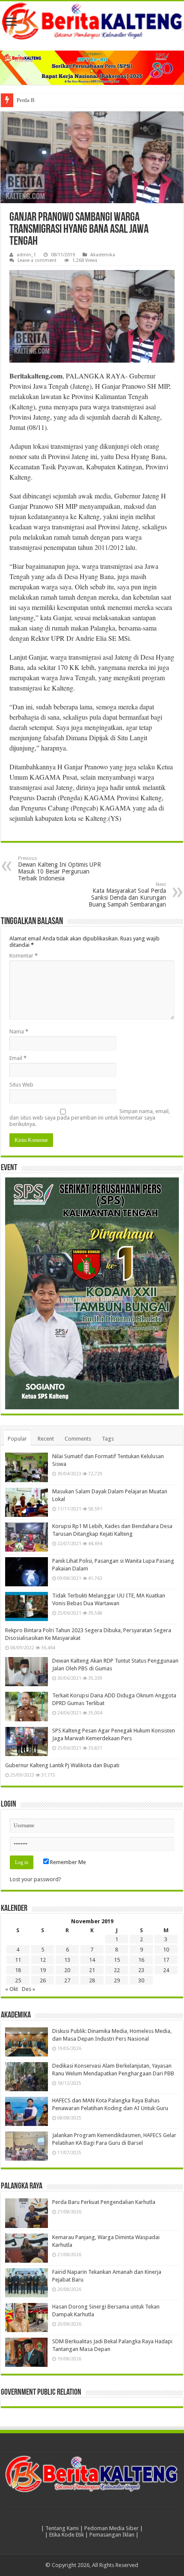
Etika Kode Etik (67, 2535)
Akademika (103, 255)
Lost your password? (36, 1879)
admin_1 (26, 255)
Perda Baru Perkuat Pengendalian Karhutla (104, 2202)
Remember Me (67, 1862)
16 (141, 1960)
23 (141, 1970)
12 (43, 1960)
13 (67, 1960)
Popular (17, 1439)
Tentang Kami (62, 2528)
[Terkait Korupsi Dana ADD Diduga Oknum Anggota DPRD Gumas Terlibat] (27, 1706)
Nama (19, 1031)
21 (92, 1970)
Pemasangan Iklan (112, 2535)
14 (92, 1960)
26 (43, 1980)
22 (117, 1970)
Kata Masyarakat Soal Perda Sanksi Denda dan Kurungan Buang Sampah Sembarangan (127, 895)
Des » (28, 1989)
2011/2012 (109, 547)
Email (18, 1058)
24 (166, 1970)
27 (67, 1980)
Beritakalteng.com (36, 376)
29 (117, 1980)
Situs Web (21, 1085)
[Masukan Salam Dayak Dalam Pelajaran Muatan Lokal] (27, 1502)
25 (18, 1980)
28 (92, 1980)
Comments (78, 1439)
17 (166, 1960)
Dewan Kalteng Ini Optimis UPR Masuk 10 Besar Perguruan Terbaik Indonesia (59, 869)
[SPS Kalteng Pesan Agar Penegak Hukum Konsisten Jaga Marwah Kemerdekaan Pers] (27, 1741)
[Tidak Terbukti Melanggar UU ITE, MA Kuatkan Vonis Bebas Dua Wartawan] (27, 1606)
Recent (46, 1439)
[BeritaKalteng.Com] (92, 22)
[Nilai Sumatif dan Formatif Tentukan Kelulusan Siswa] (27, 1467)
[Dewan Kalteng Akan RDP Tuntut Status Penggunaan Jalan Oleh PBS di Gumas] (27, 1672)
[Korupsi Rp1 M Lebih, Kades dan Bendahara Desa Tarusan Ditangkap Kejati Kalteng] (27, 1537)
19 (43, 1970)
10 (166, 1950)
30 (141, 1980)
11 (18, 1960)
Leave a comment (37, 260)
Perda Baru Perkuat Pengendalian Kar (60, 100)
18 (18, 1970)
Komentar (24, 956)
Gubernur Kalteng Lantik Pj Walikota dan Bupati (62, 1765)
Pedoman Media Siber (111, 2528)
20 (67, 1970)
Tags (108, 1439)
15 (117, 1960)
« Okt (12, 1989)
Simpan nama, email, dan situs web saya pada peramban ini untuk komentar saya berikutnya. (90, 1118)
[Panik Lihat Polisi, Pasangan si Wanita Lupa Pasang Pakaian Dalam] (27, 1572)
